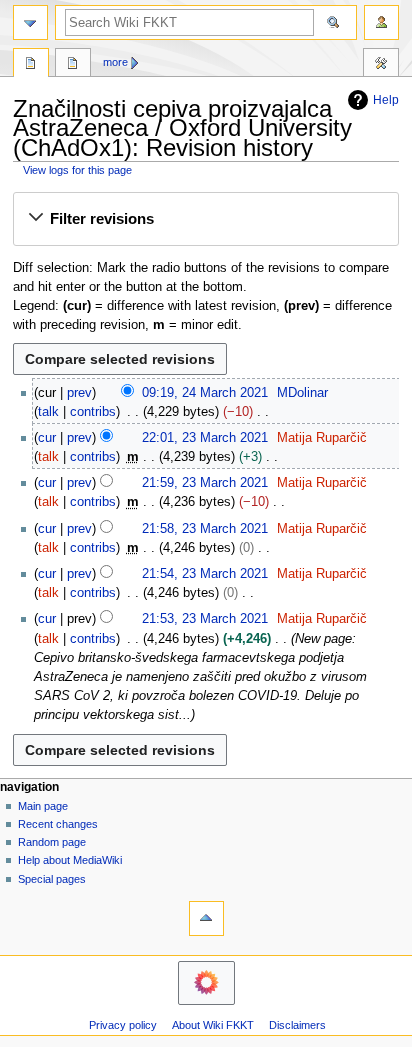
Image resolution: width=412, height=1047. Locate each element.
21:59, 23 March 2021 (205, 483)
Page (31, 65)
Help (386, 100)
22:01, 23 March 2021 (205, 438)
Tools (381, 65)
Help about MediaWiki (70, 860)
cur (47, 438)
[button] (205, 219)
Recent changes (58, 824)
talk (48, 412)
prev (79, 393)
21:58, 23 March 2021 (205, 529)
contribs (93, 412)
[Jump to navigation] (30, 22)
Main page (43, 806)
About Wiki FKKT (213, 1025)
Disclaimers (297, 1025)
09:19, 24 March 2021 (205, 393)
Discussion (73, 65)
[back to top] (206, 918)
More (115, 62)
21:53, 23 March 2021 (205, 619)
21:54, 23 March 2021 (205, 574)
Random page (52, 842)
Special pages (52, 879)
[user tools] (381, 22)
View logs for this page (77, 170)
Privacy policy (123, 1025)
